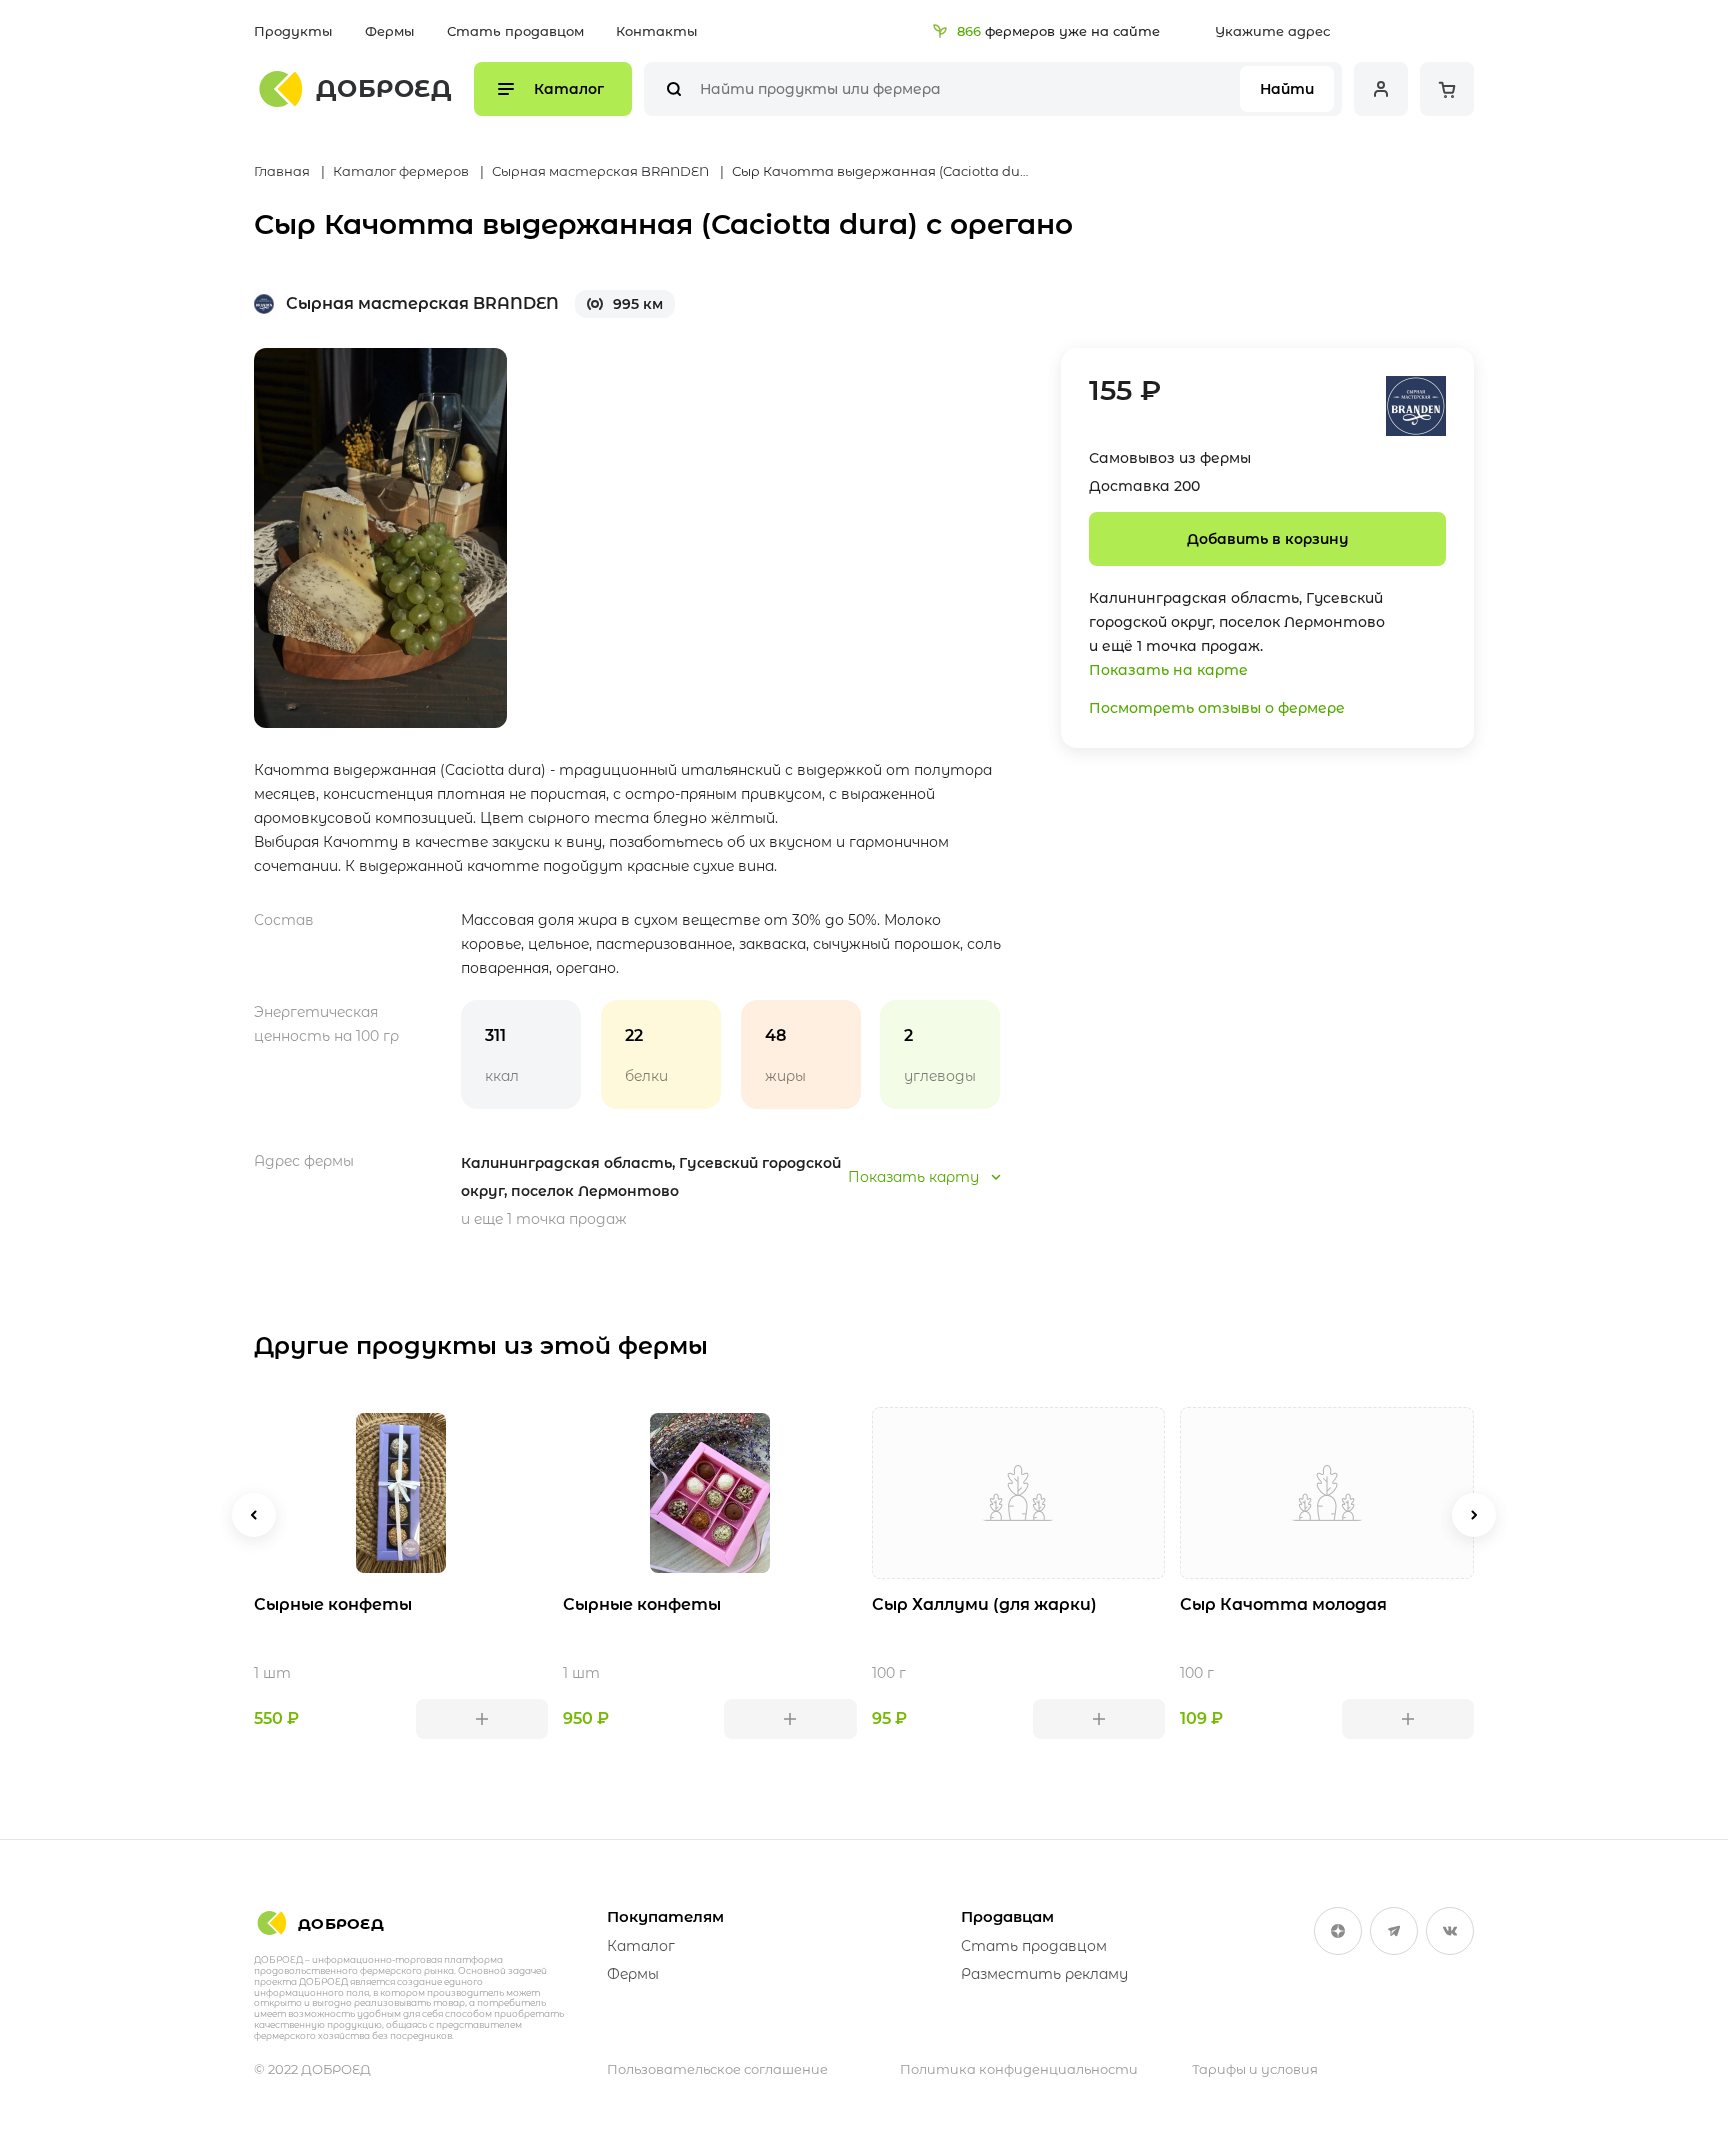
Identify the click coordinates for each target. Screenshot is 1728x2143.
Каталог (641, 1946)
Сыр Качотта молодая (1283, 1604)
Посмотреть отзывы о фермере (1217, 708)
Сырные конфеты (333, 1604)
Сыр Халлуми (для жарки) (984, 1604)
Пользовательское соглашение (717, 2069)
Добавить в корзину (1268, 539)
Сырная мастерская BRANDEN (422, 303)
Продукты (293, 31)
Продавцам (1007, 1916)
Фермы (390, 31)
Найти (1287, 89)
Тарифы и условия (1255, 2069)
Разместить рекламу (1044, 1974)
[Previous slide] (254, 1515)
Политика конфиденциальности (1019, 2069)
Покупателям (665, 1916)
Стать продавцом (515, 31)
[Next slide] (1474, 1515)
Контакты (657, 31)
